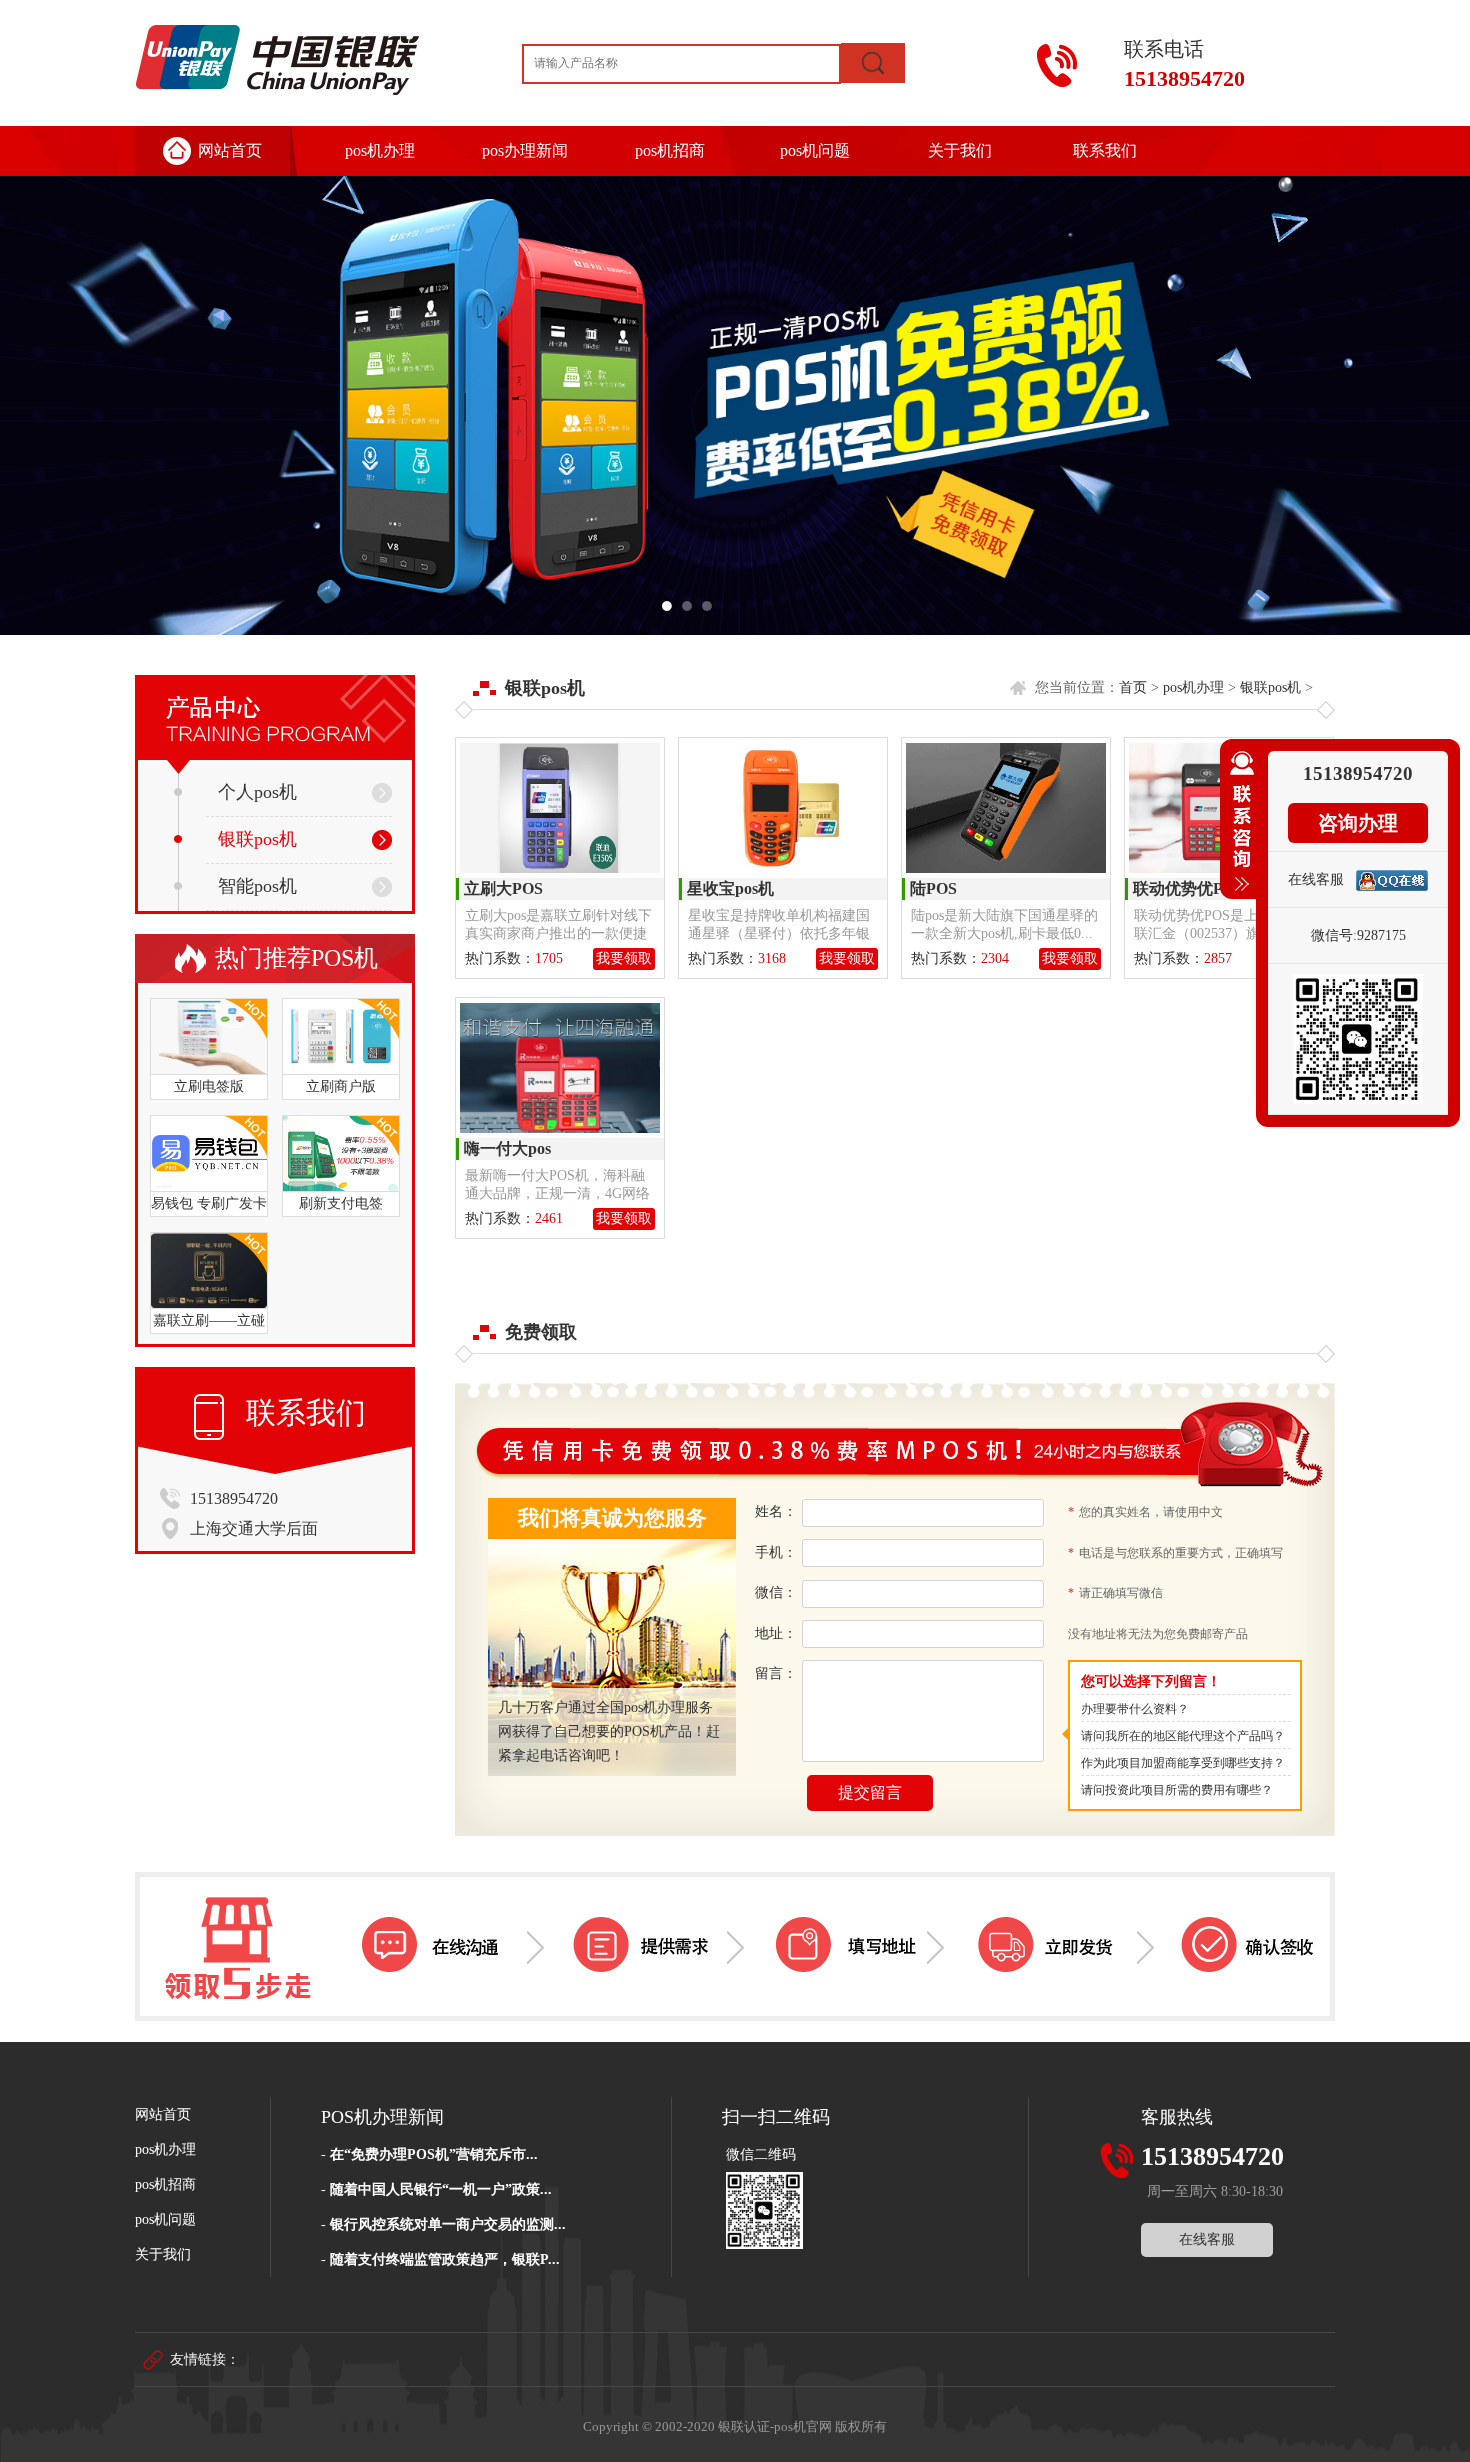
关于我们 (960, 150)
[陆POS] (1006, 808)
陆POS (933, 888)
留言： (776, 1673)
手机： (776, 1552)
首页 (1133, 687)
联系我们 (1105, 150)
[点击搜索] (873, 63)
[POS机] (735, 405)
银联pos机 (257, 839)
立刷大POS (503, 888)
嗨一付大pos (507, 1148)
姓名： (776, 1511)
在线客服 (1207, 2239)
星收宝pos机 (730, 888)
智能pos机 (257, 886)
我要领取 (624, 958)
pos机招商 (670, 150)
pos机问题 (815, 150)
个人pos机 (257, 792)
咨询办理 (1358, 823)
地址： (776, 1633)
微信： (776, 1592)
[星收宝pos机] (783, 808)
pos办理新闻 (525, 150)
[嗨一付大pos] (560, 1068)
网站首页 (230, 150)
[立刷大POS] (560, 808)
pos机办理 (380, 150)
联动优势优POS (1188, 888)
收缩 (1238, 830)
